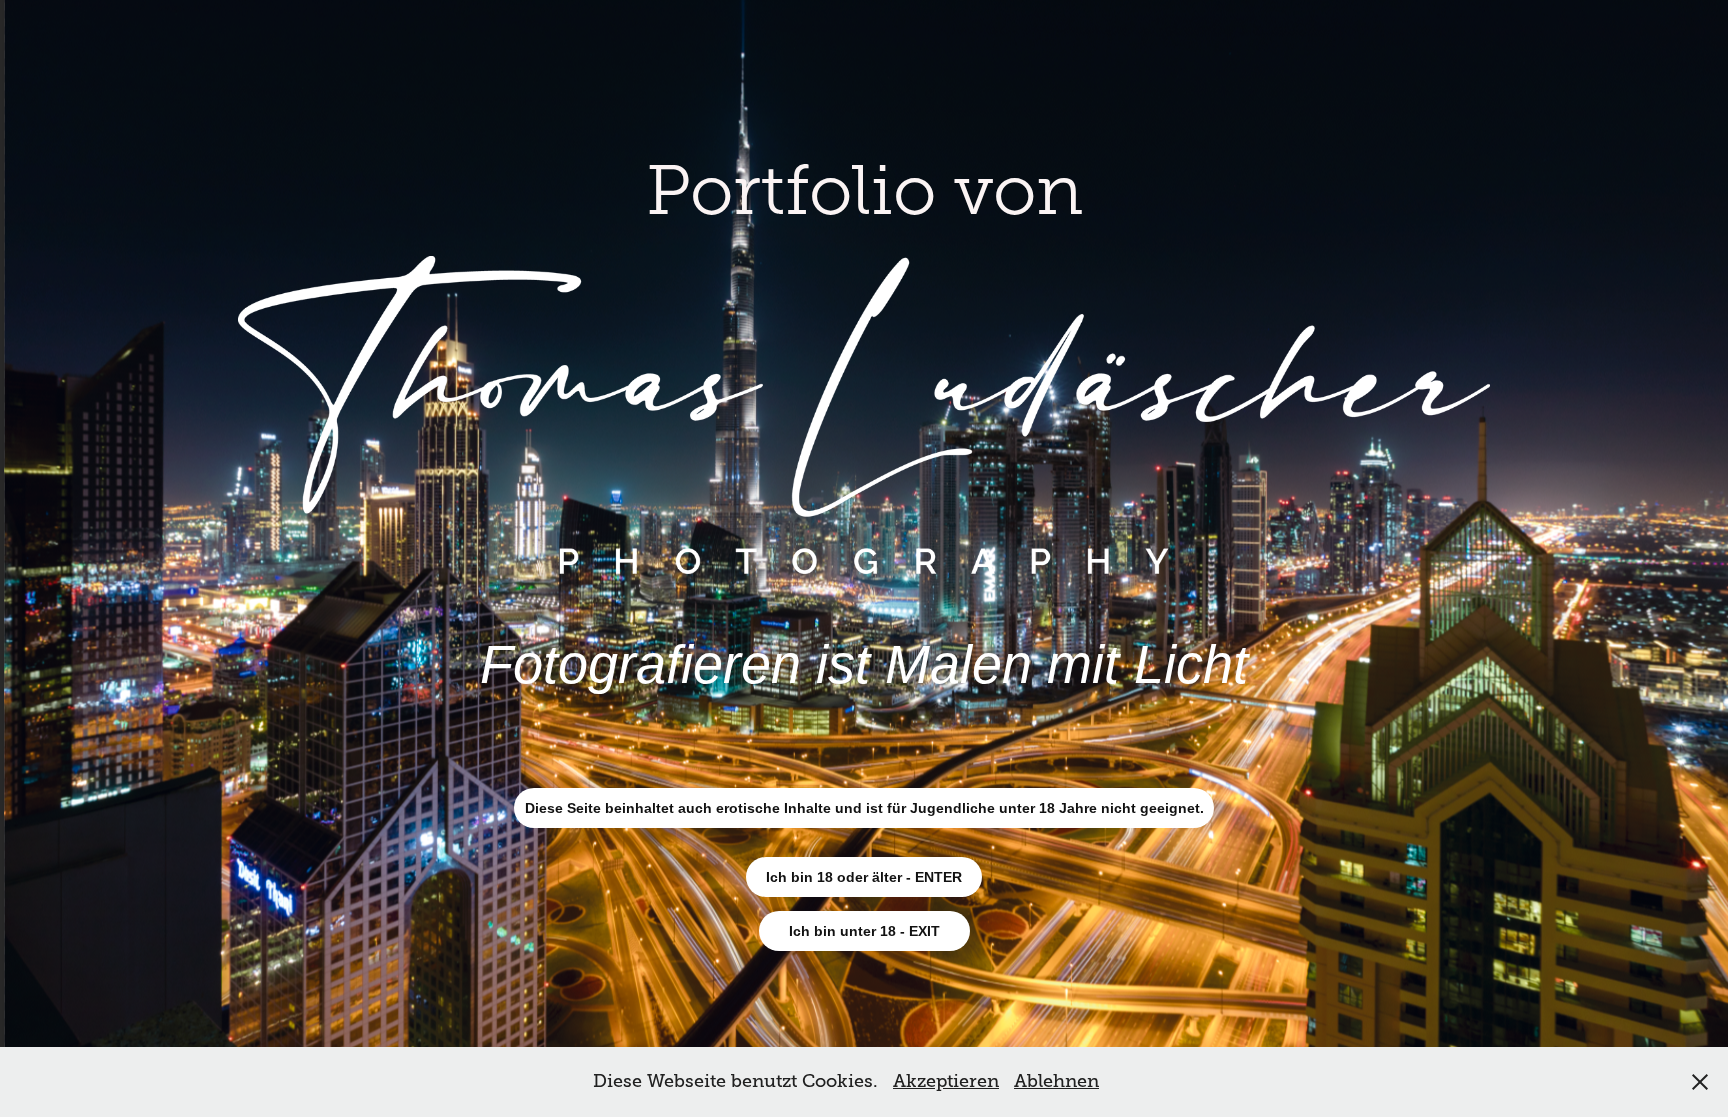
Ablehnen (1056, 1081)
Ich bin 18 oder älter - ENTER (864, 877)
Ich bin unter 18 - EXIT (864, 931)
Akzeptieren (946, 1081)
